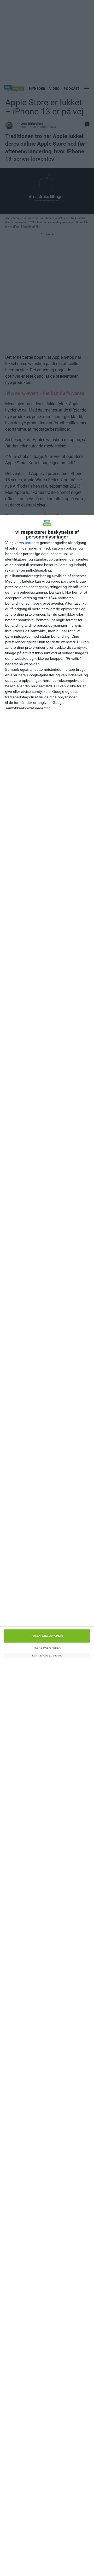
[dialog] (47, 1546)
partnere (32, 543)
